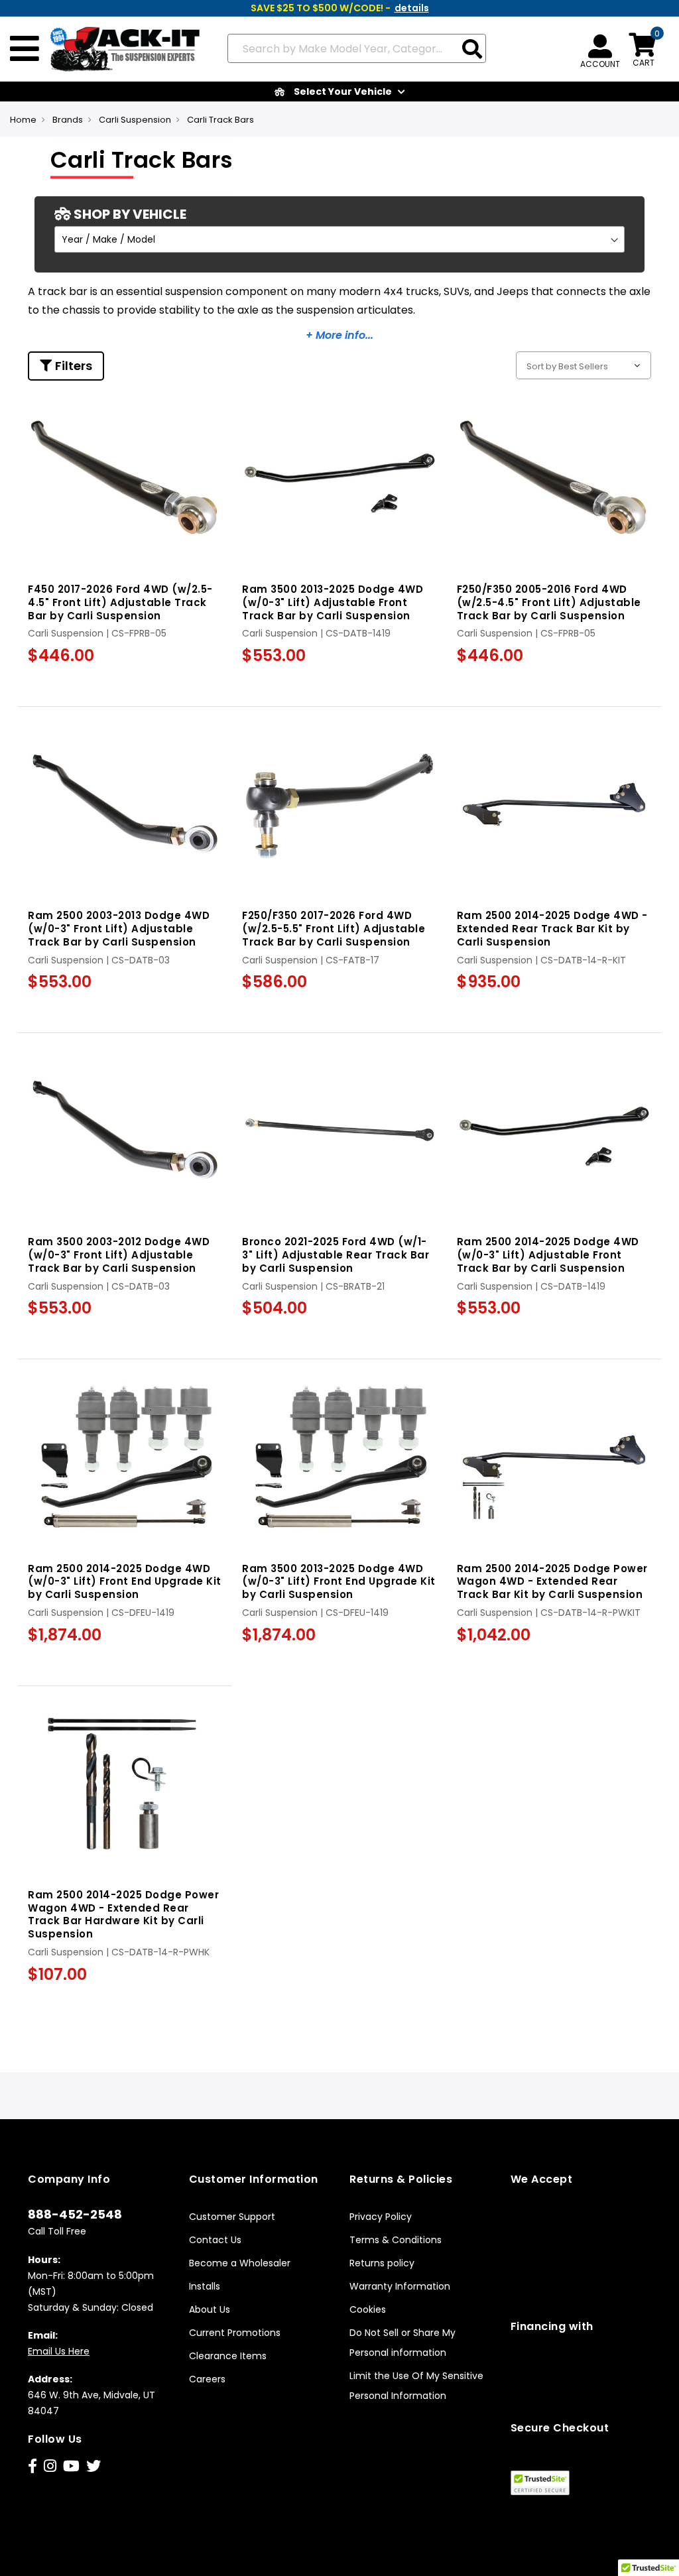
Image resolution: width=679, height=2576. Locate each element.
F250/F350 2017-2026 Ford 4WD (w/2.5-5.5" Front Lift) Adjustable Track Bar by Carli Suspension (334, 929)
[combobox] (357, 48)
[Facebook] (32, 2466)
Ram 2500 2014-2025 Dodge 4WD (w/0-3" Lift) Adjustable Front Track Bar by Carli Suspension (548, 1255)
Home (23, 120)
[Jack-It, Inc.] (120, 49)
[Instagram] (50, 2466)
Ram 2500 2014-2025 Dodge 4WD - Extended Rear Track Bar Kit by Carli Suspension (552, 929)
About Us (210, 2309)
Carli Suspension (135, 120)
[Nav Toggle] (25, 49)
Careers (207, 2379)
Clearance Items (228, 2356)
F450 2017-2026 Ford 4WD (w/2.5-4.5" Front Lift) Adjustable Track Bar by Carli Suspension (120, 602)
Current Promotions (235, 2333)
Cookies (368, 2309)
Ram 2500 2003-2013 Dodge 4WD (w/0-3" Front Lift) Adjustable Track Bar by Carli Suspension (119, 929)
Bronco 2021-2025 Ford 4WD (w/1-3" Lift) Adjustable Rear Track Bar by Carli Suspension (336, 1255)
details (412, 8)
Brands (68, 120)
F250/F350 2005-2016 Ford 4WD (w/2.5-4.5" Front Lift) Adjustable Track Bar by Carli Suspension (549, 602)
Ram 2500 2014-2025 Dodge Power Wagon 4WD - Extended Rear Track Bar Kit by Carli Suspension (552, 1582)
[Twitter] (93, 2466)
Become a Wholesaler (240, 2263)
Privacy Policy (381, 2217)
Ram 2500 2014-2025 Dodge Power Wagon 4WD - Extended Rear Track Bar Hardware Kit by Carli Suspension (123, 1914)
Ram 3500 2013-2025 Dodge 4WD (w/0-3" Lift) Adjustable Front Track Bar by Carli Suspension (333, 602)
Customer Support (232, 2217)
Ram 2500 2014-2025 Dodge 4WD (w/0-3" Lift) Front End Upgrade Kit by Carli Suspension (125, 1582)
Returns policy (382, 2263)
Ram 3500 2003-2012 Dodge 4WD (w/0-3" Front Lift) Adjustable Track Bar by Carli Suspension (119, 1255)
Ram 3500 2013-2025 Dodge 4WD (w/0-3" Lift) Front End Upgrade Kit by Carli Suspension (339, 1582)
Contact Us (215, 2240)
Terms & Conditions (396, 2240)
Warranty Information (400, 2286)
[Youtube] (71, 2466)
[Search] (472, 50)
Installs (205, 2286)
